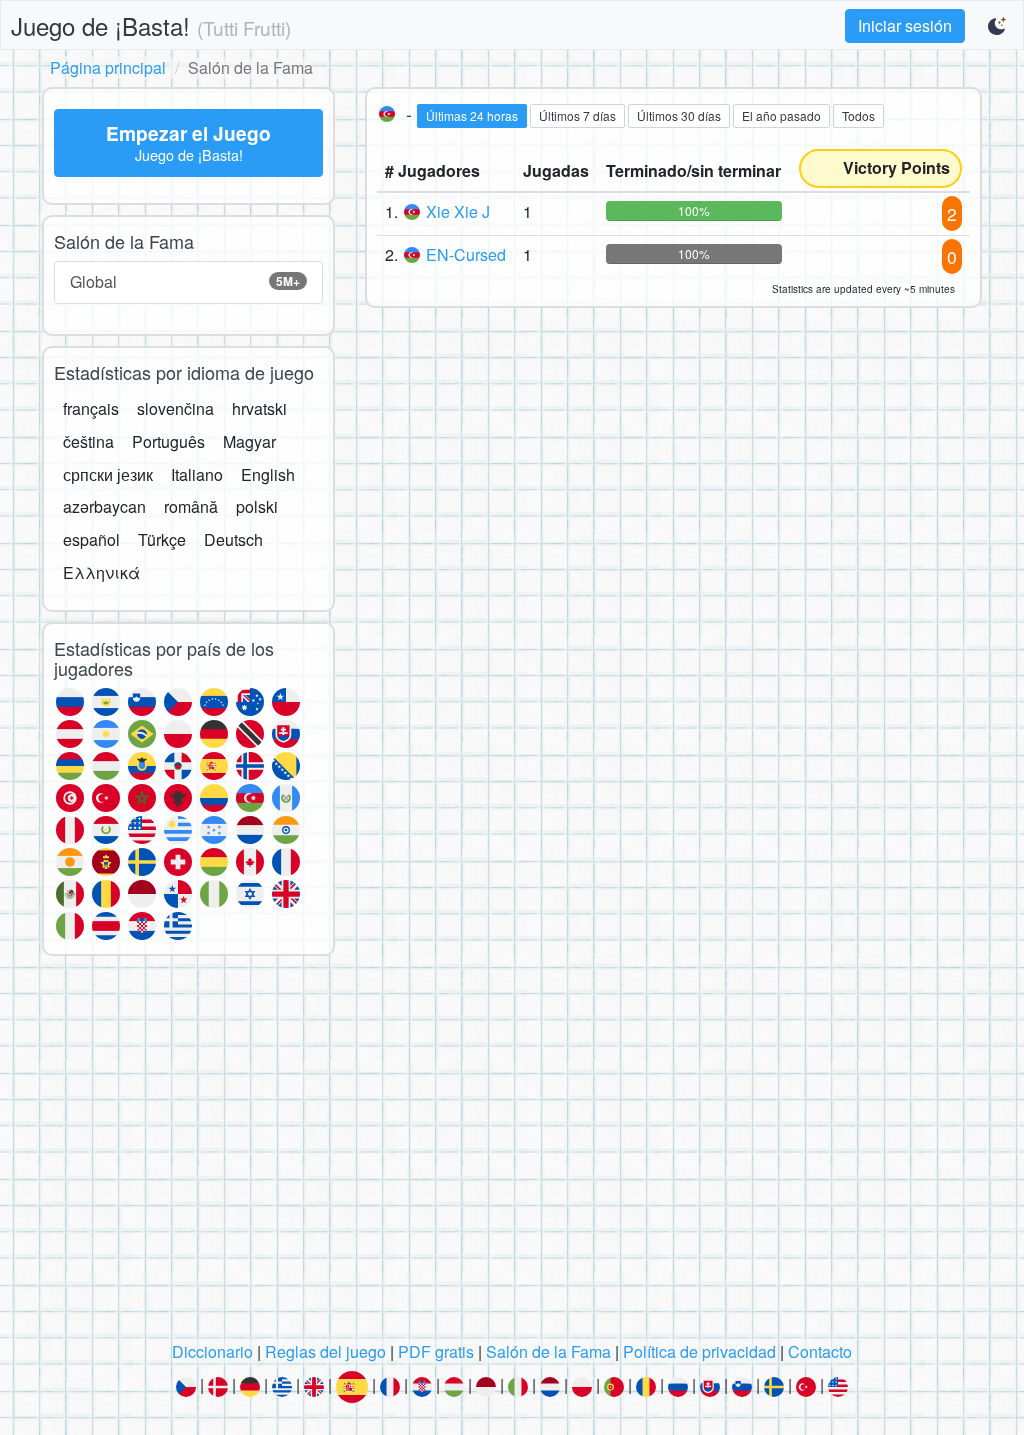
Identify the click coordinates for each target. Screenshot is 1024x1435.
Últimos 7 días (577, 115)
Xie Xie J (458, 211)
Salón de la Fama (548, 1351)
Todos (858, 115)
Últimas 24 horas (472, 115)
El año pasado (781, 115)
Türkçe (162, 539)
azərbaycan (104, 506)
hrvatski (259, 408)
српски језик (108, 474)
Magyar (249, 441)
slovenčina (175, 408)
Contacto (820, 1351)
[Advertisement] (512, 1154)
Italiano (197, 474)
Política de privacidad (699, 1351)
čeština (88, 441)
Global (185, 281)
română (191, 506)
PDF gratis (436, 1351)
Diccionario (212, 1351)
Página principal (108, 67)
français (91, 408)
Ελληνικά (101, 572)
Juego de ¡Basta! (151, 25)
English (268, 474)
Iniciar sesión (905, 25)
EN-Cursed (466, 254)
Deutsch (233, 539)
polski (257, 506)
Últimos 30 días (679, 115)
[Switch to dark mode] (998, 26)
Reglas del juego (325, 1351)
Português (168, 441)
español (91, 539)
